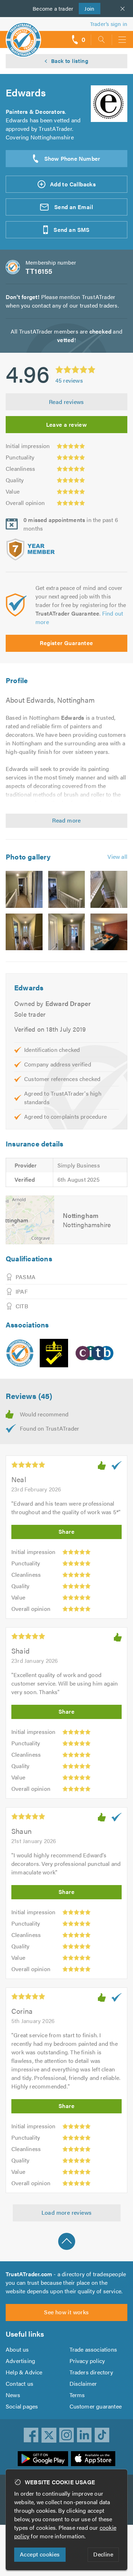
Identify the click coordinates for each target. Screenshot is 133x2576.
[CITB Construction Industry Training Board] (95, 1353)
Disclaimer (83, 2383)
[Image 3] (109, 889)
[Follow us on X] (49, 2435)
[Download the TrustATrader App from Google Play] (43, 2459)
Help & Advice (24, 2372)
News (13, 2395)
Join (87, 8)
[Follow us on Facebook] (31, 2435)
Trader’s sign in (109, 24)
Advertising (20, 2361)
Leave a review (67, 424)
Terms (77, 2395)
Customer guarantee (96, 2406)
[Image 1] (24, 889)
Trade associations (93, 2349)
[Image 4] (24, 932)
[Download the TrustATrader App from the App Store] (93, 2459)
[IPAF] (54, 1353)
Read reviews (66, 402)
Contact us (20, 2383)
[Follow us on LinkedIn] (84, 2435)
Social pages (22, 2406)
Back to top (67, 2241)
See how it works (66, 2312)
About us (17, 2349)
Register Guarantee (66, 643)
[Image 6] (109, 932)
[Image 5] (67, 932)
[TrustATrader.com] (20, 1353)
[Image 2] (67, 889)
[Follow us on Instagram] (67, 2435)
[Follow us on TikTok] (102, 2435)
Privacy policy (87, 2361)
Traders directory (91, 2372)
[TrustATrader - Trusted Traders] (23, 35)
